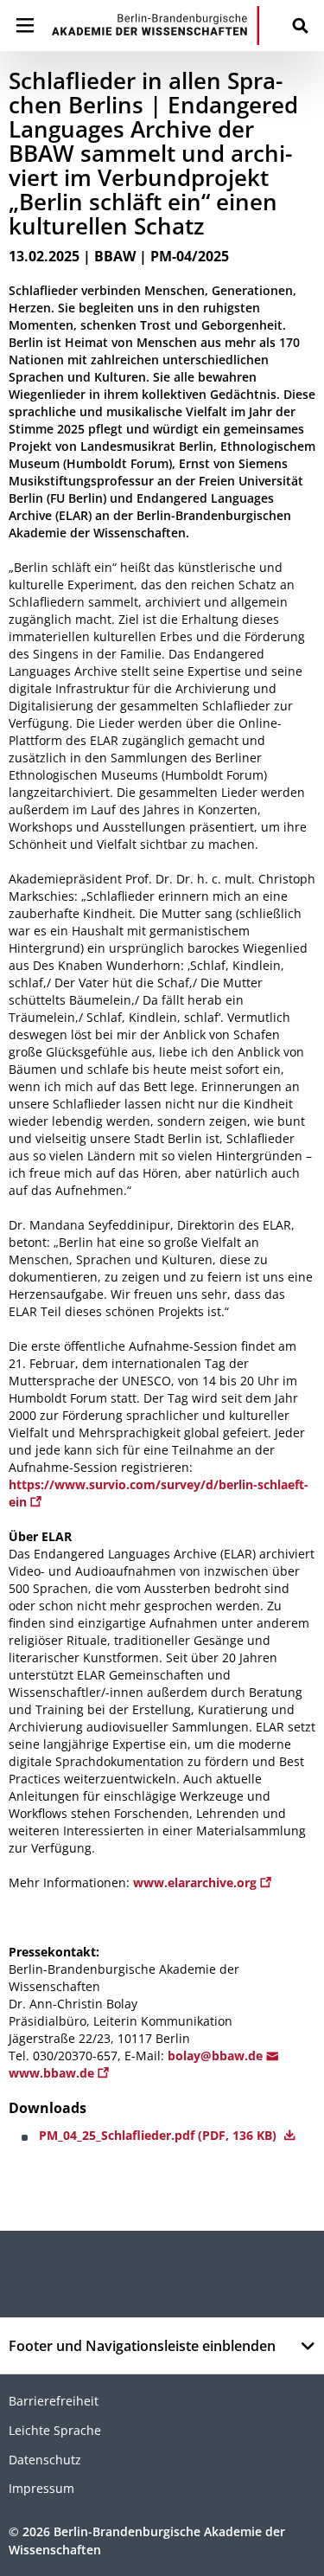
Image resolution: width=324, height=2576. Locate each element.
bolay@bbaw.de (217, 2056)
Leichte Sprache (55, 2430)
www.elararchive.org (197, 1882)
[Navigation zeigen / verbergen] (25, 26)
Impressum (41, 2488)
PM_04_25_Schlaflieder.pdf (159, 2135)
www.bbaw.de (53, 2073)
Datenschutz (45, 2460)
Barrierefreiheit (54, 2401)
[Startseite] (156, 26)
